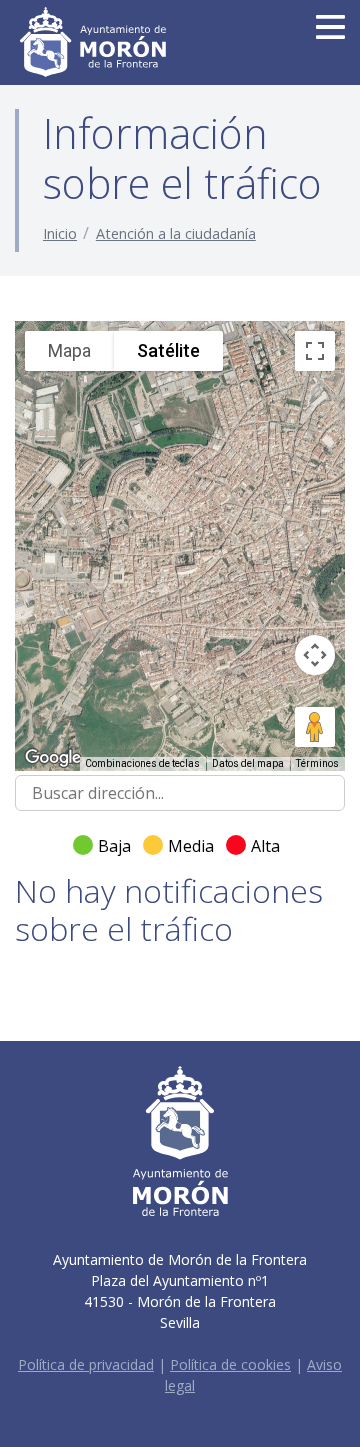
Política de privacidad (86, 1364)
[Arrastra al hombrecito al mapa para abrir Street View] (315, 727)
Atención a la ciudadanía (176, 233)
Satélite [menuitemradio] (168, 350)
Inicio (60, 233)
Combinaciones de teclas (142, 763)
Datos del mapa (248, 763)
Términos (317, 763)
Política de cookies (230, 1364)
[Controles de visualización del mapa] (315, 655)
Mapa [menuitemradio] (69, 350)
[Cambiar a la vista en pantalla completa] (315, 351)
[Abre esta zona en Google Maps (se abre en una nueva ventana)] (53, 758)
